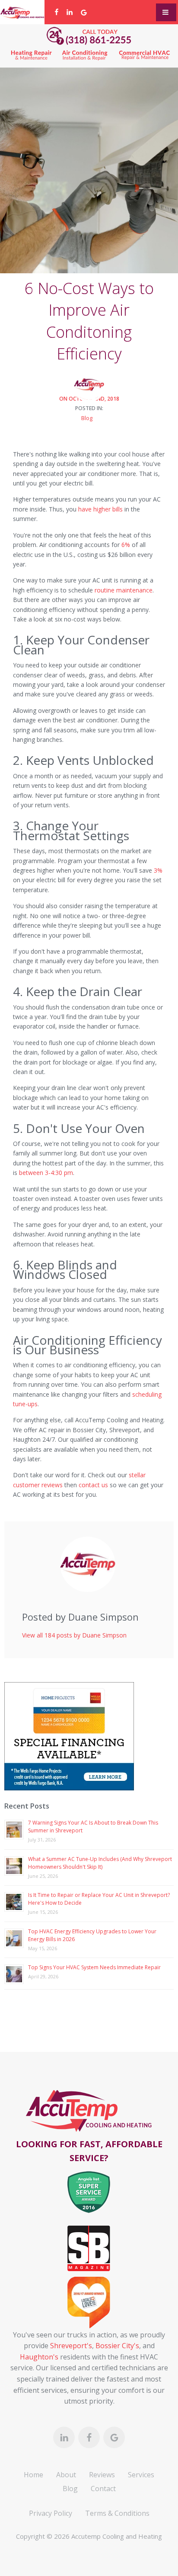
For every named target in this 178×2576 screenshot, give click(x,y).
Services (141, 2475)
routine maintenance (124, 590)
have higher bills (100, 509)
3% (158, 870)
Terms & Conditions (117, 2513)
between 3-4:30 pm (46, 1173)
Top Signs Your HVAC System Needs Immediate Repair (94, 1967)
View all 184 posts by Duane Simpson (74, 1635)
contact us (93, 1485)
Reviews (102, 2475)
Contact (103, 2489)
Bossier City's (117, 2346)
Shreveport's (71, 2346)
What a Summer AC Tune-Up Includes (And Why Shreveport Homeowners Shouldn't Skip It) (100, 1863)
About (66, 2475)
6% (126, 545)
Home (33, 2475)
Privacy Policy (51, 2513)
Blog (87, 418)
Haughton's (39, 2357)
